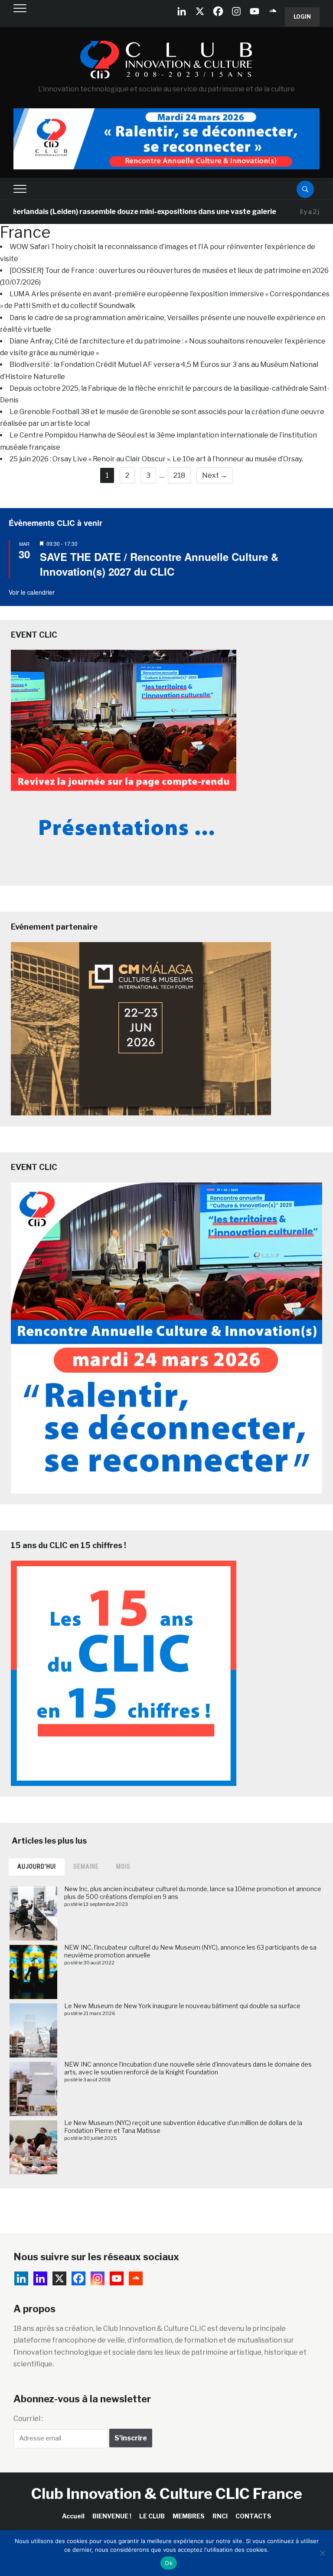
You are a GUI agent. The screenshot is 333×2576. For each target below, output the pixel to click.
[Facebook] (218, 11)
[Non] (322, 2553)
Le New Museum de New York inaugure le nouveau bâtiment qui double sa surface (182, 2006)
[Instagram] (236, 11)
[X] (200, 11)
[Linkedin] (40, 2278)
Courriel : (28, 2419)
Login (302, 17)
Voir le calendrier (32, 592)
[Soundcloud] (273, 11)
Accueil (73, 2516)
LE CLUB (152, 2516)
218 (179, 475)
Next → (215, 475)
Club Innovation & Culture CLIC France (167, 2493)
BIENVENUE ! (112, 2516)
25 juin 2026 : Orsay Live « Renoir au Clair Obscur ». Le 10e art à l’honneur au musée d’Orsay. (156, 459)
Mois (123, 1866)
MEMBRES (189, 2516)
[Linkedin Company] (182, 11)
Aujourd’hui (37, 1866)
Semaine (86, 1866)
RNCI (220, 2516)
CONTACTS (253, 2516)
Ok (169, 2563)
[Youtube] (255, 11)
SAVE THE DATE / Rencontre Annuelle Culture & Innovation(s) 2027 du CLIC (159, 564)
